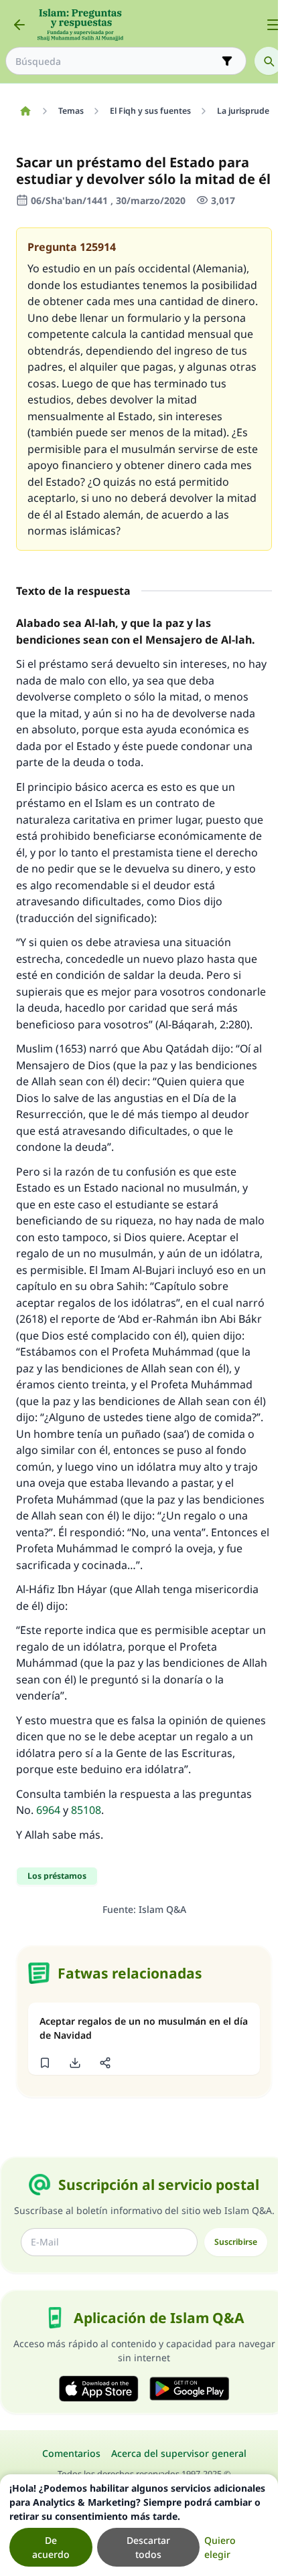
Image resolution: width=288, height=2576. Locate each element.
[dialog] (139, 2525)
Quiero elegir (220, 2547)
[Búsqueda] (269, 61)
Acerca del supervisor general (179, 2453)
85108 (86, 1810)
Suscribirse (236, 2242)
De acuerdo (51, 2547)
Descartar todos (148, 2547)
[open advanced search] (227, 61)
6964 (48, 1810)
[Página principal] (25, 111)
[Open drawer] (273, 25)
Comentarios (71, 2453)
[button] (45, 2063)
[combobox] (117, 61)
